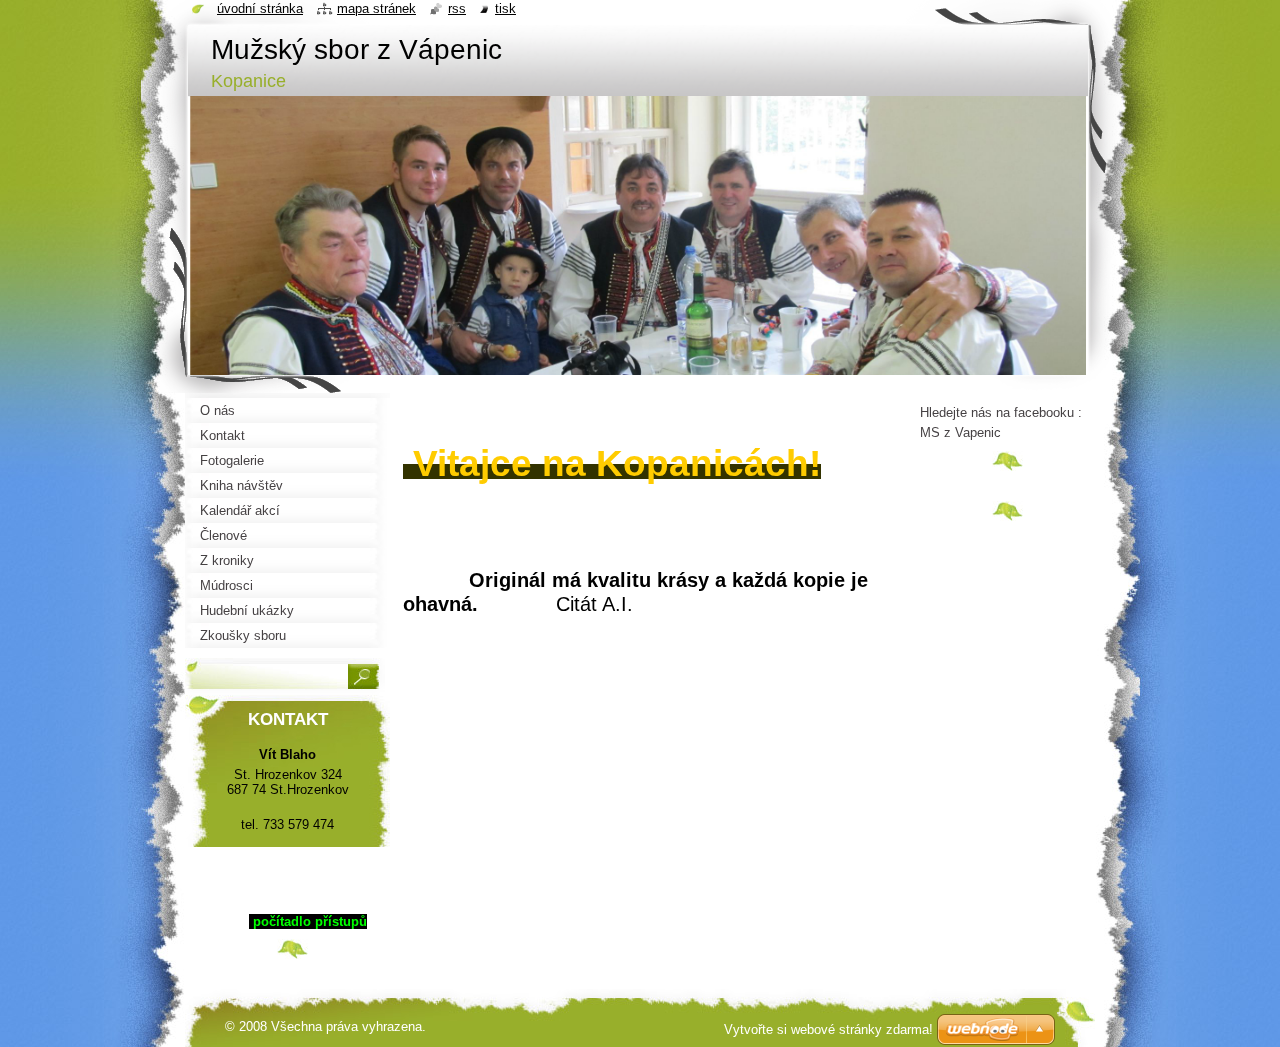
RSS (457, 8)
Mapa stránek (376, 8)
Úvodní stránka (260, 8)
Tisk (505, 8)
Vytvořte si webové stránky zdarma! (828, 1029)
